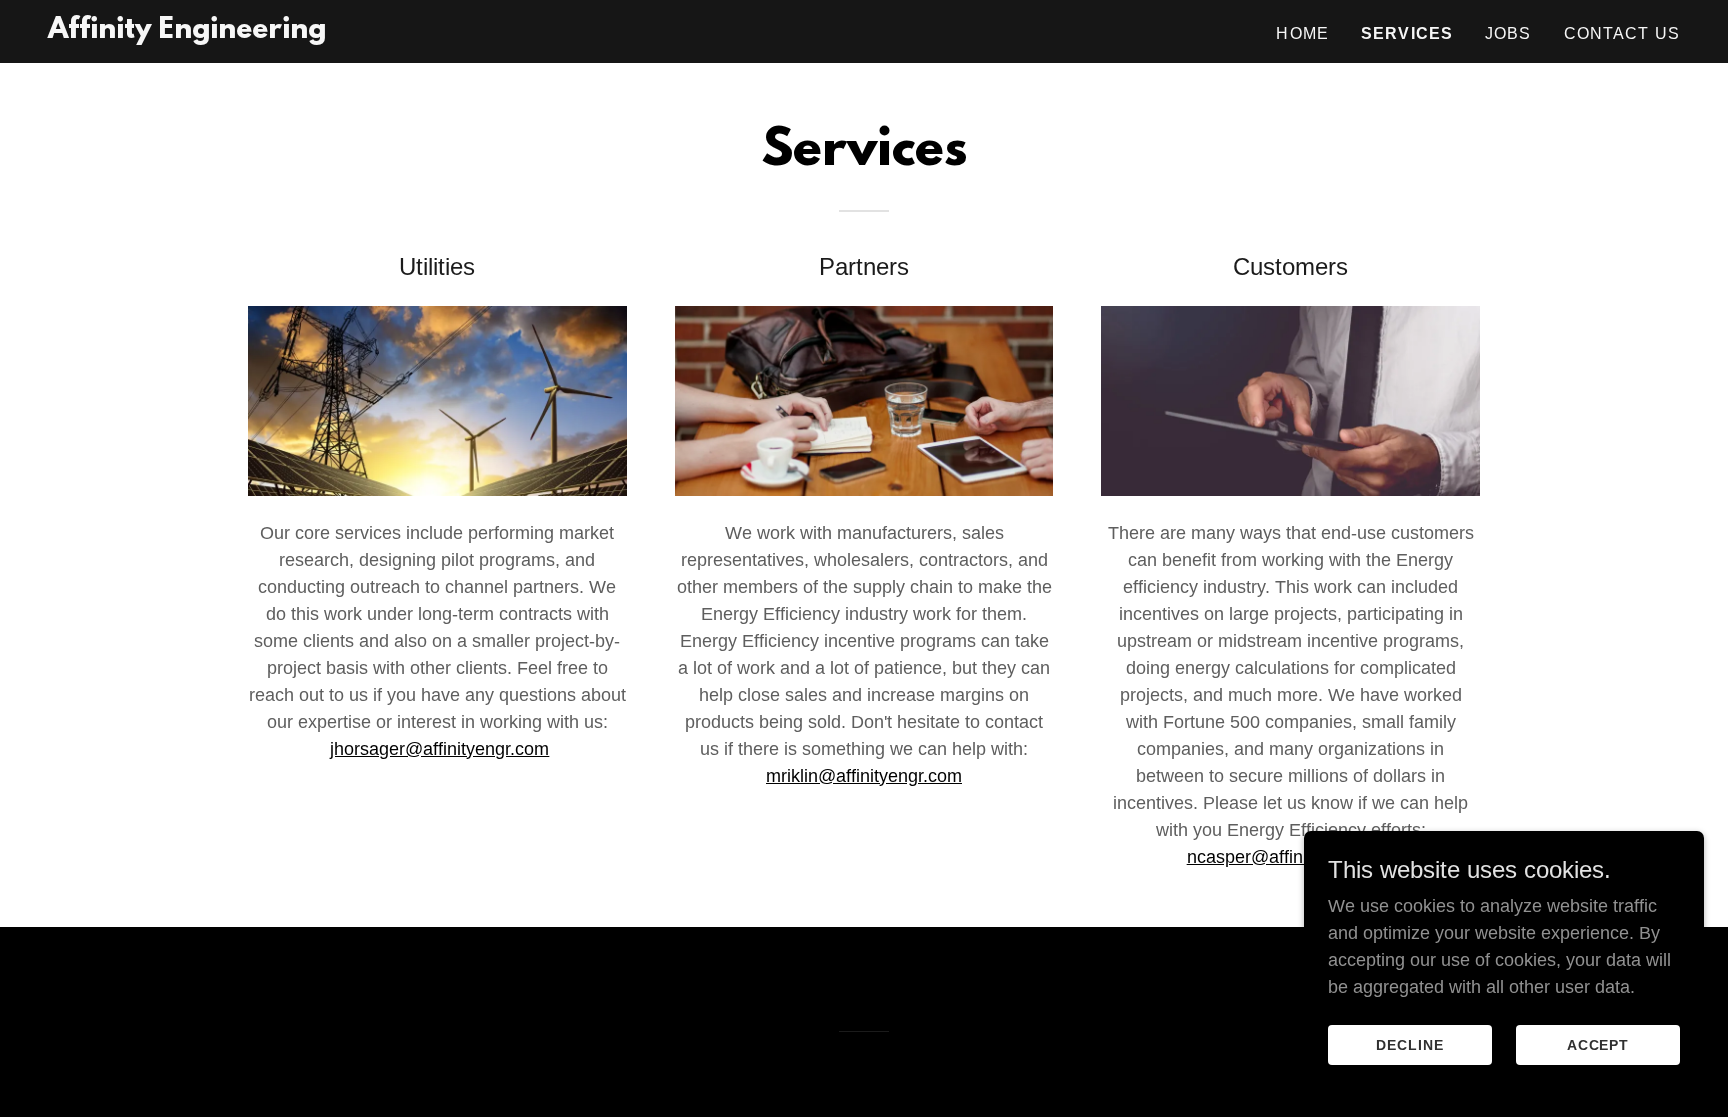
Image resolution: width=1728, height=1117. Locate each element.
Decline (1410, 1045)
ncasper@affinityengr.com (1291, 857)
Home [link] (1302, 33)
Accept (1598, 1045)
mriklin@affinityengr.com (864, 776)
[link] (187, 32)
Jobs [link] (1508, 33)
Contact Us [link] (1622, 33)
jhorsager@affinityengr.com (439, 749)
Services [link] (1407, 33)
